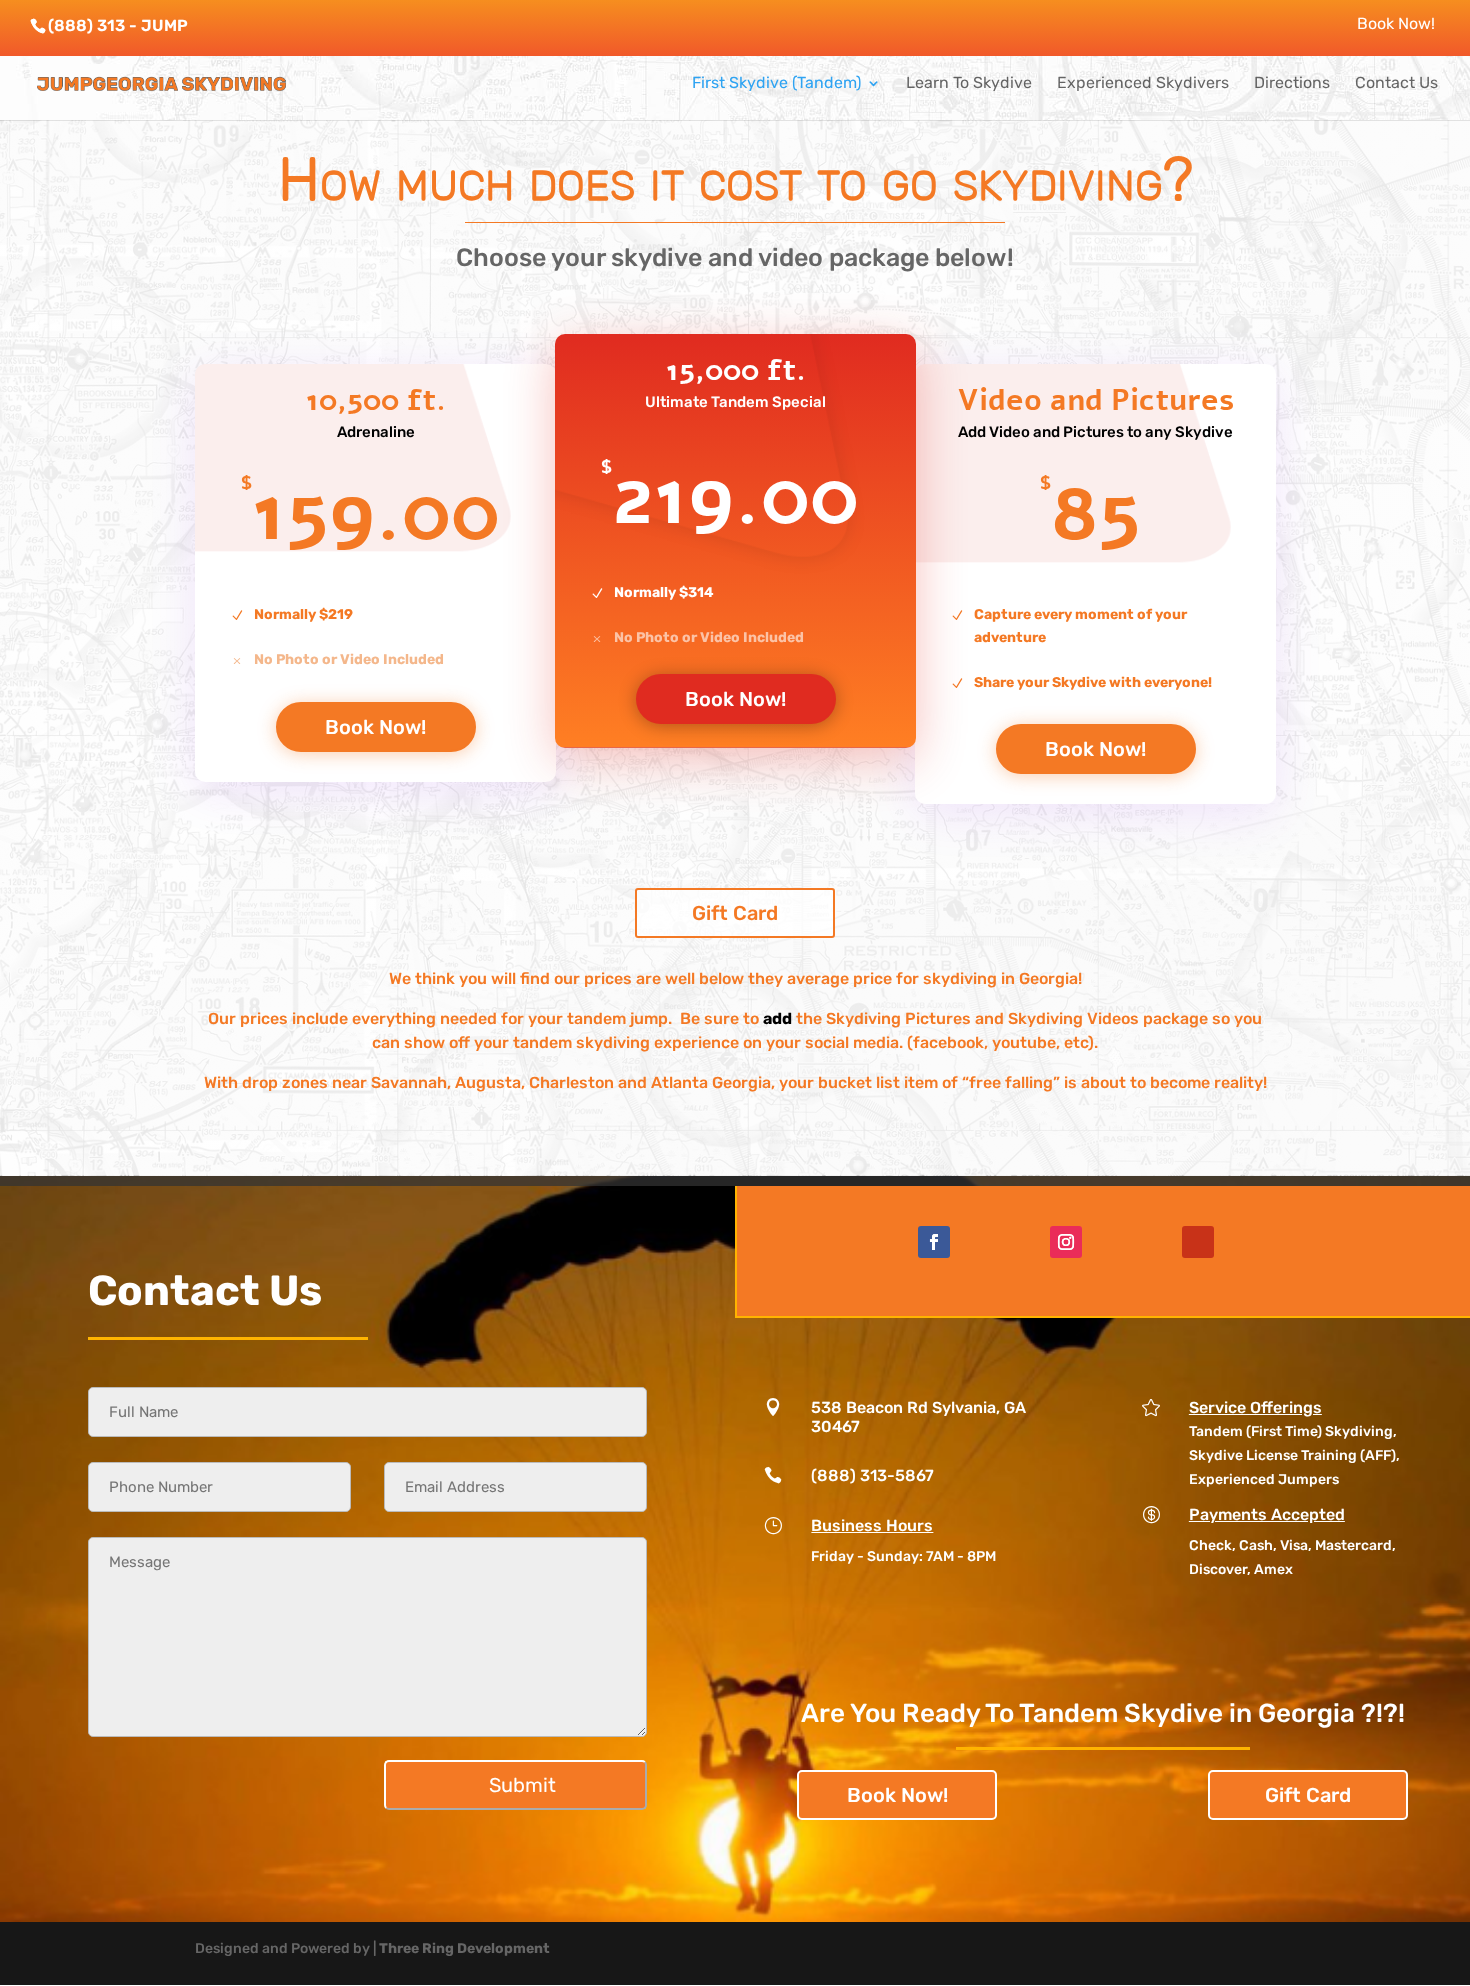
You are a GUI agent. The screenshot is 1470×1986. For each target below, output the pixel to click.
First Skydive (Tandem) (776, 84)
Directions (1292, 84)
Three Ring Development (464, 1948)
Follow (991, 1241)
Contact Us (1396, 84)
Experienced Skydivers (1143, 84)
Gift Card (735, 913)
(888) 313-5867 (872, 1475)
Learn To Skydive (969, 84)
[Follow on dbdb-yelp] (1198, 1242)
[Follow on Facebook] (934, 1242)
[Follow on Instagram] (1066, 1242)
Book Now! (1396, 24)
